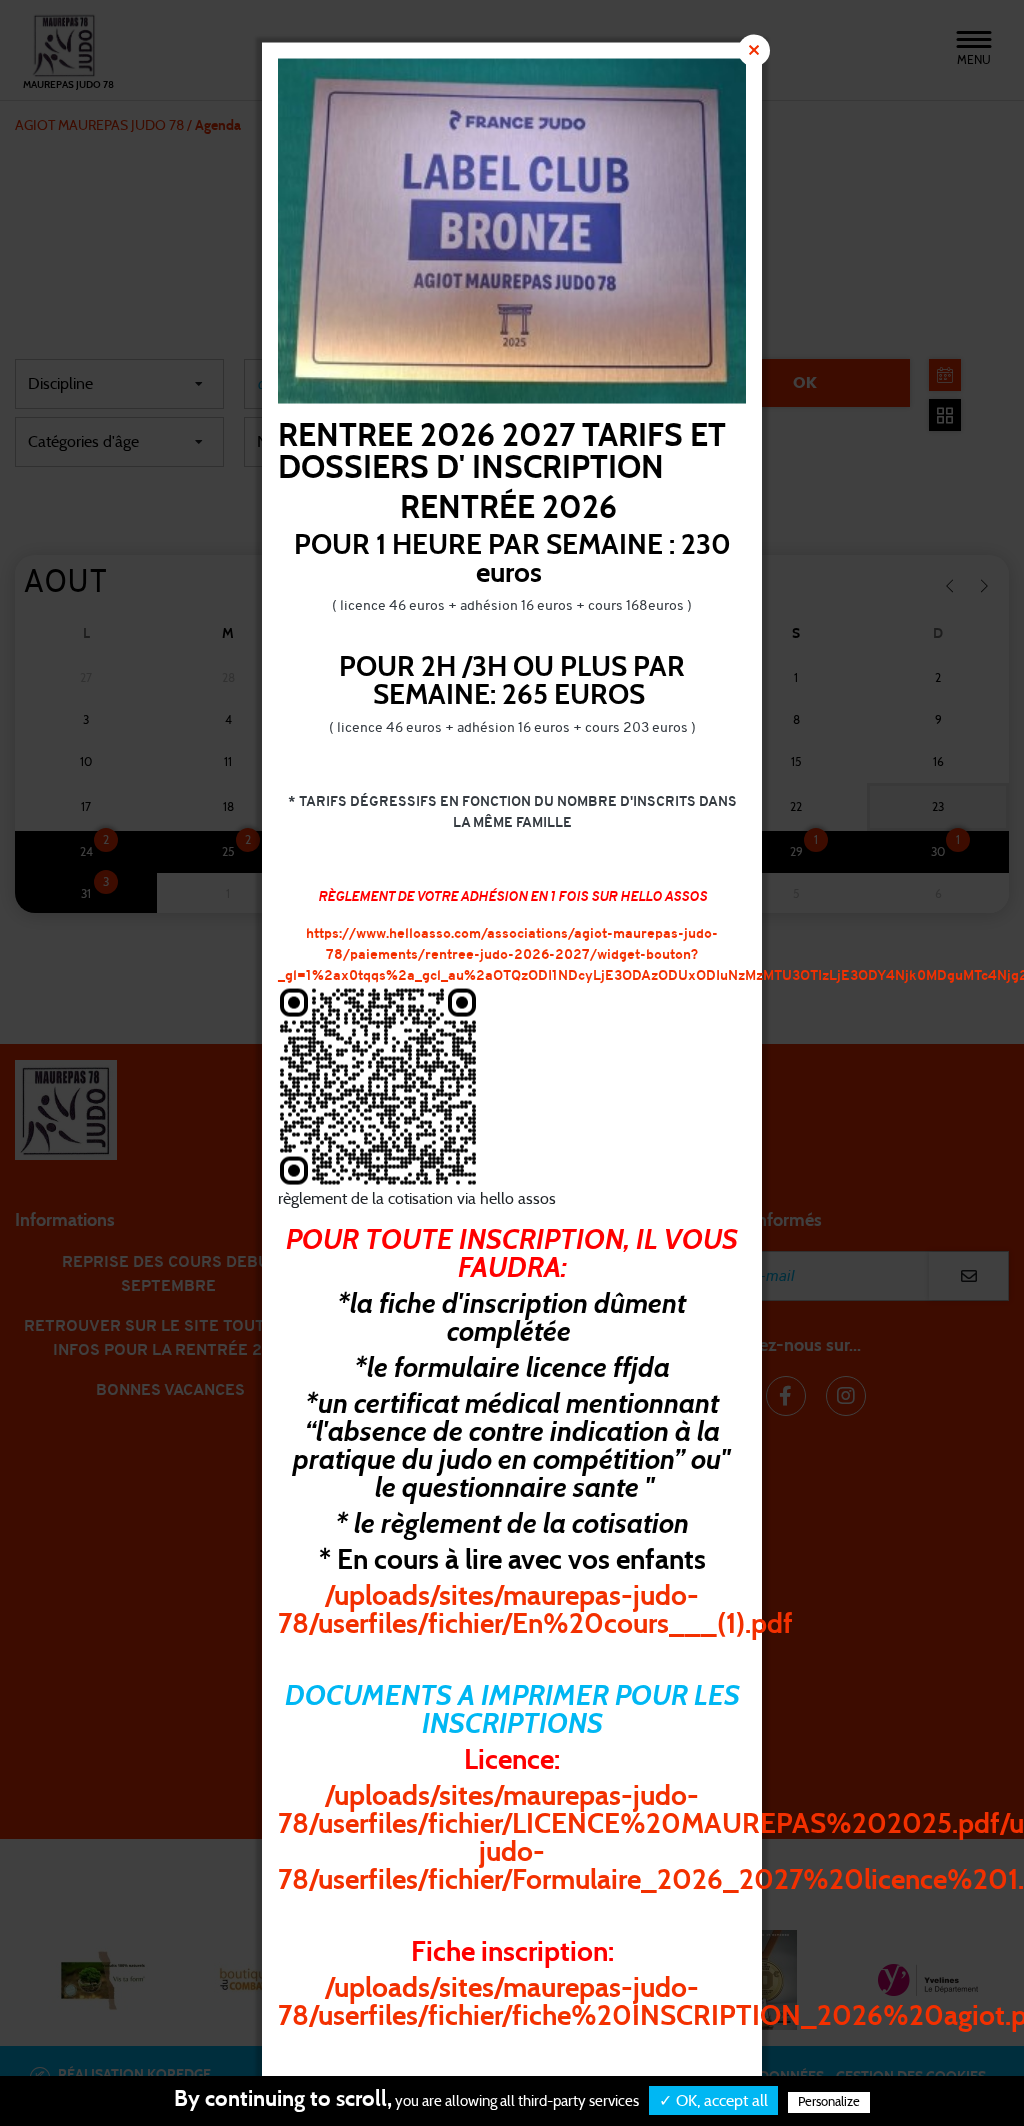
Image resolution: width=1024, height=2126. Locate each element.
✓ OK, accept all (713, 2101)
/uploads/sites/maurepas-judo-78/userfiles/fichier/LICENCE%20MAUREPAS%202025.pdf (639, 1811)
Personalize (829, 2102)
